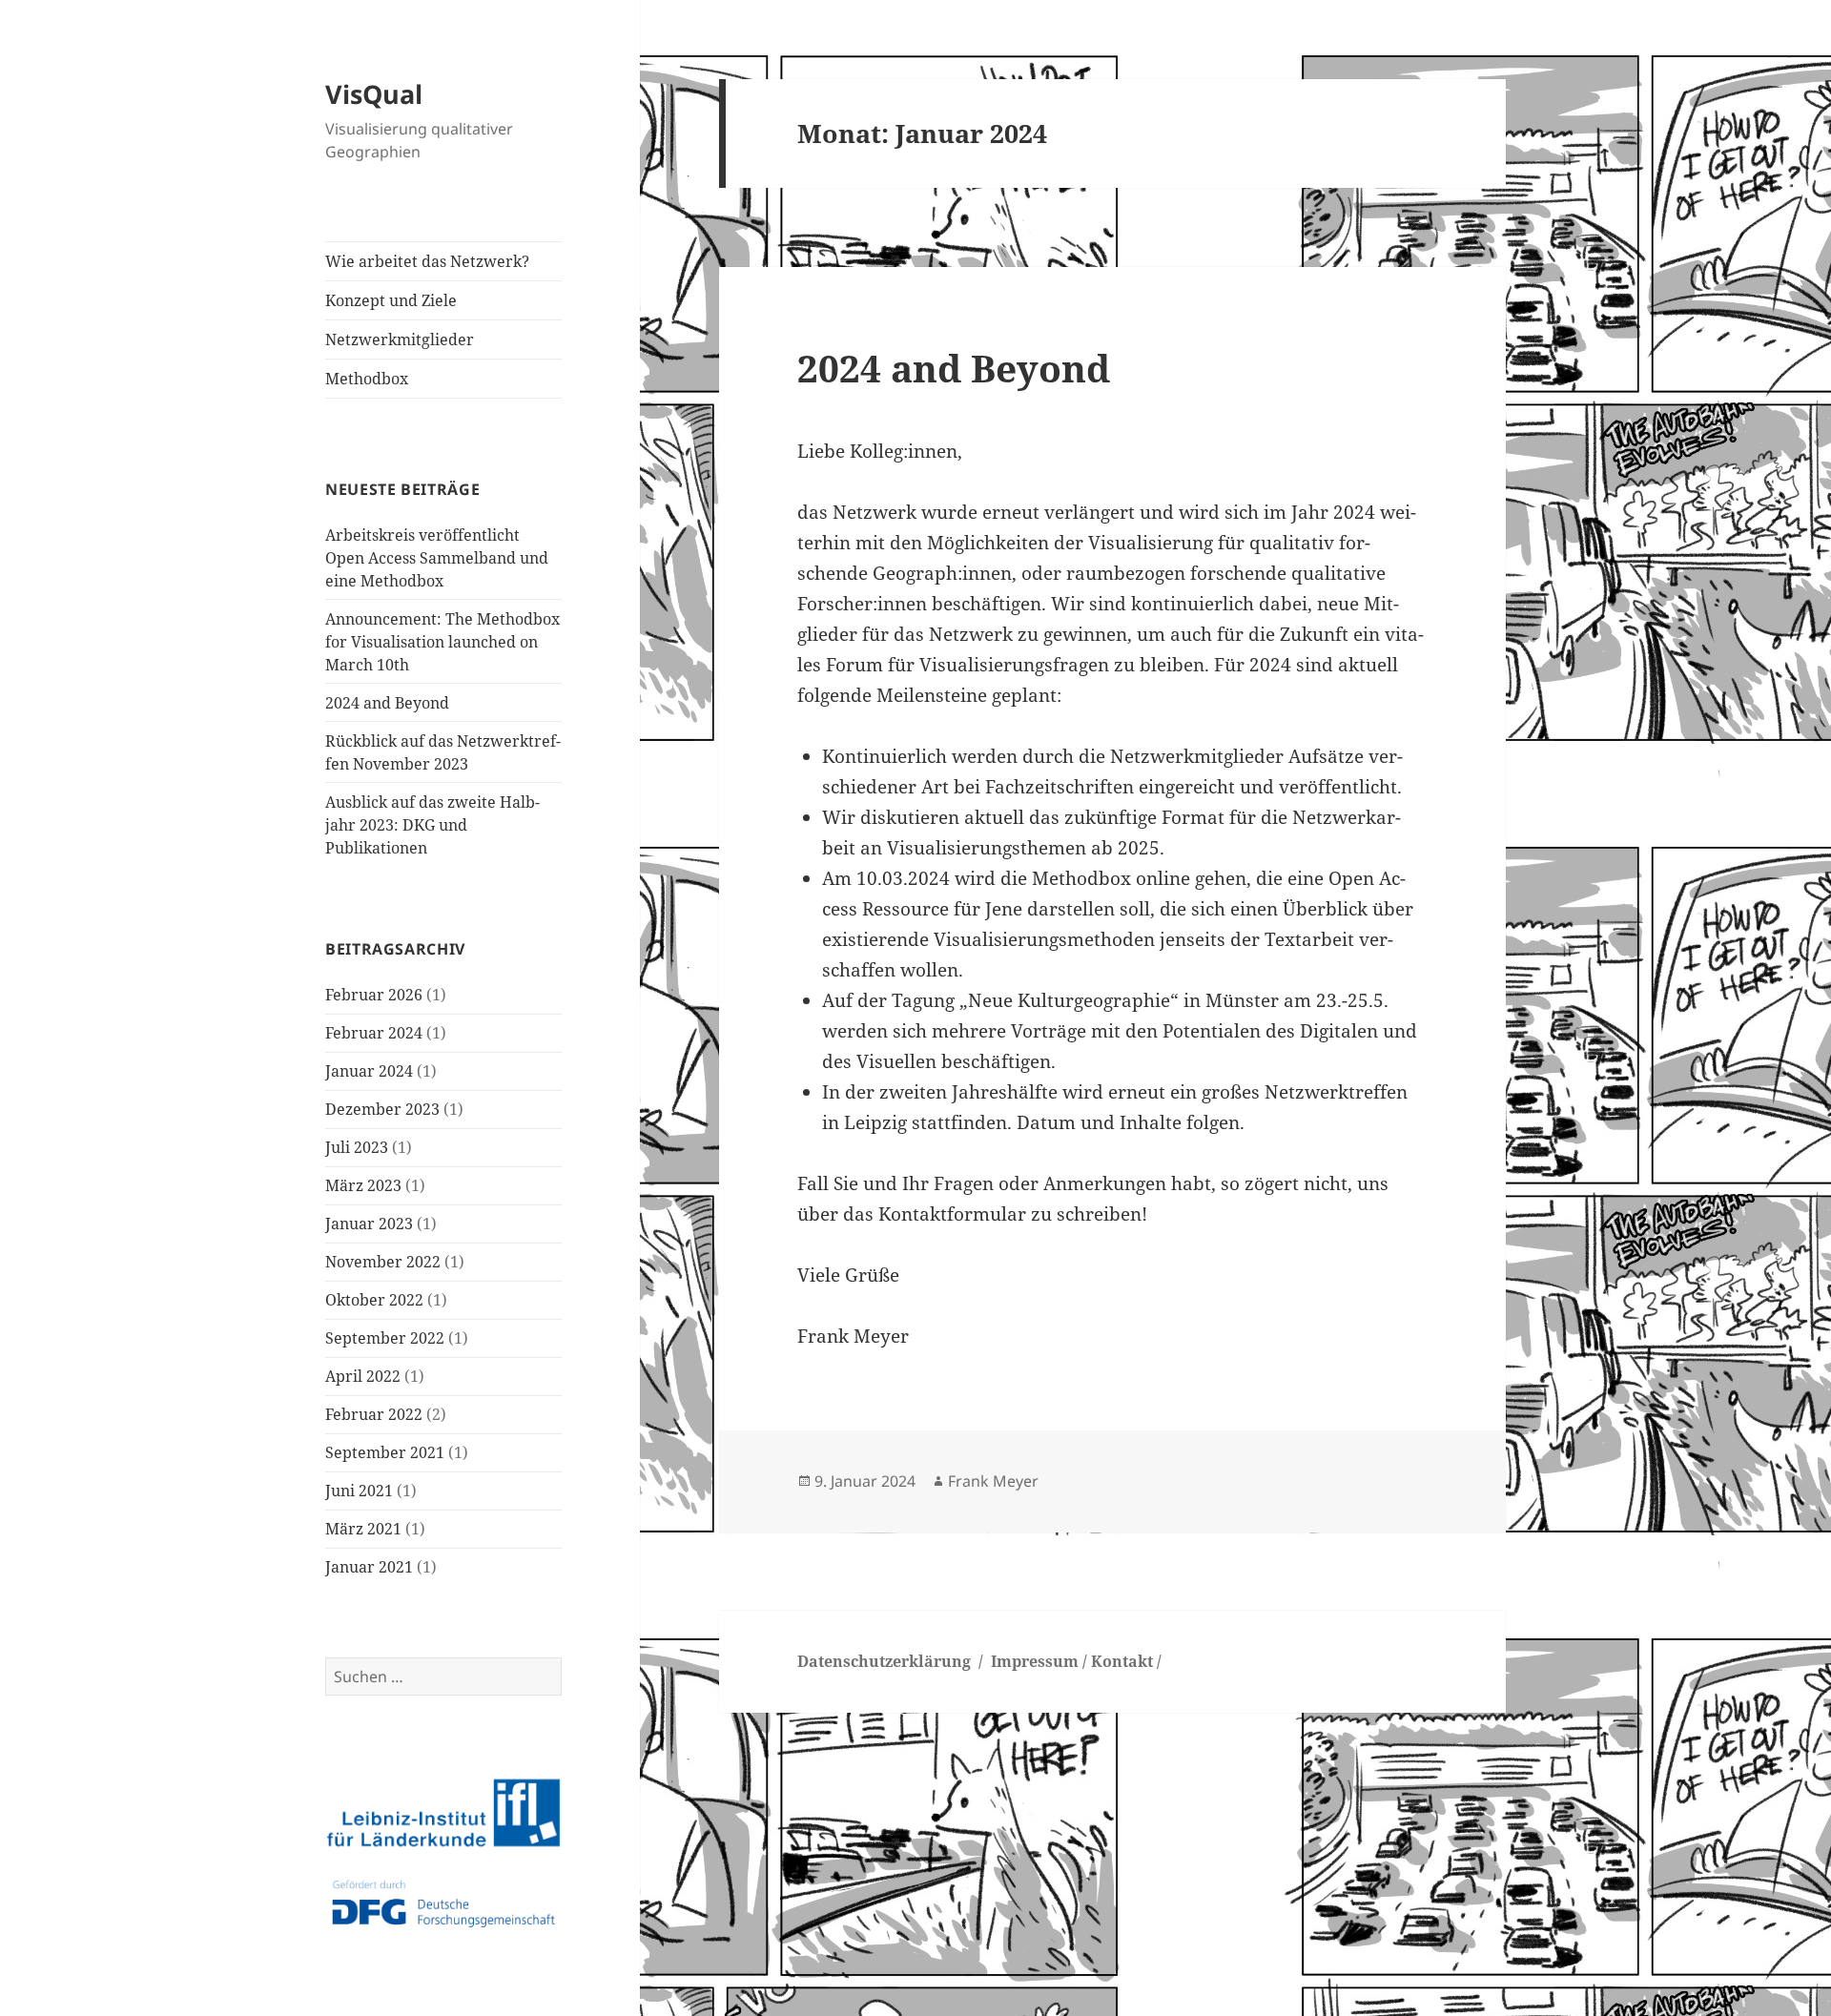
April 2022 (363, 1376)
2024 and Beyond (387, 703)
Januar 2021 (369, 1567)
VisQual (374, 94)
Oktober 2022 (374, 1300)
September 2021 (385, 1452)
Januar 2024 (369, 1071)
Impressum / (1039, 1661)
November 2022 (383, 1262)
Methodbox (367, 379)
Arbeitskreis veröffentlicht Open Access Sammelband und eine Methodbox (437, 558)
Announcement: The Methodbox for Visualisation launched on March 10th (442, 642)
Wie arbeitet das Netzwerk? (427, 261)
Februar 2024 (374, 1033)
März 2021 (363, 1529)
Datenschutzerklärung (884, 1661)
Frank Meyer (993, 1481)
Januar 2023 (369, 1224)
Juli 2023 (357, 1147)
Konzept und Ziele (391, 300)
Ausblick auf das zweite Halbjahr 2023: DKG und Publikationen (432, 825)
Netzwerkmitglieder (400, 339)
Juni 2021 (359, 1491)
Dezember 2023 (382, 1109)
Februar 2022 (374, 1414)
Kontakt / (1126, 1661)
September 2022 (385, 1338)
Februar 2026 (374, 995)
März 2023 (363, 1185)
